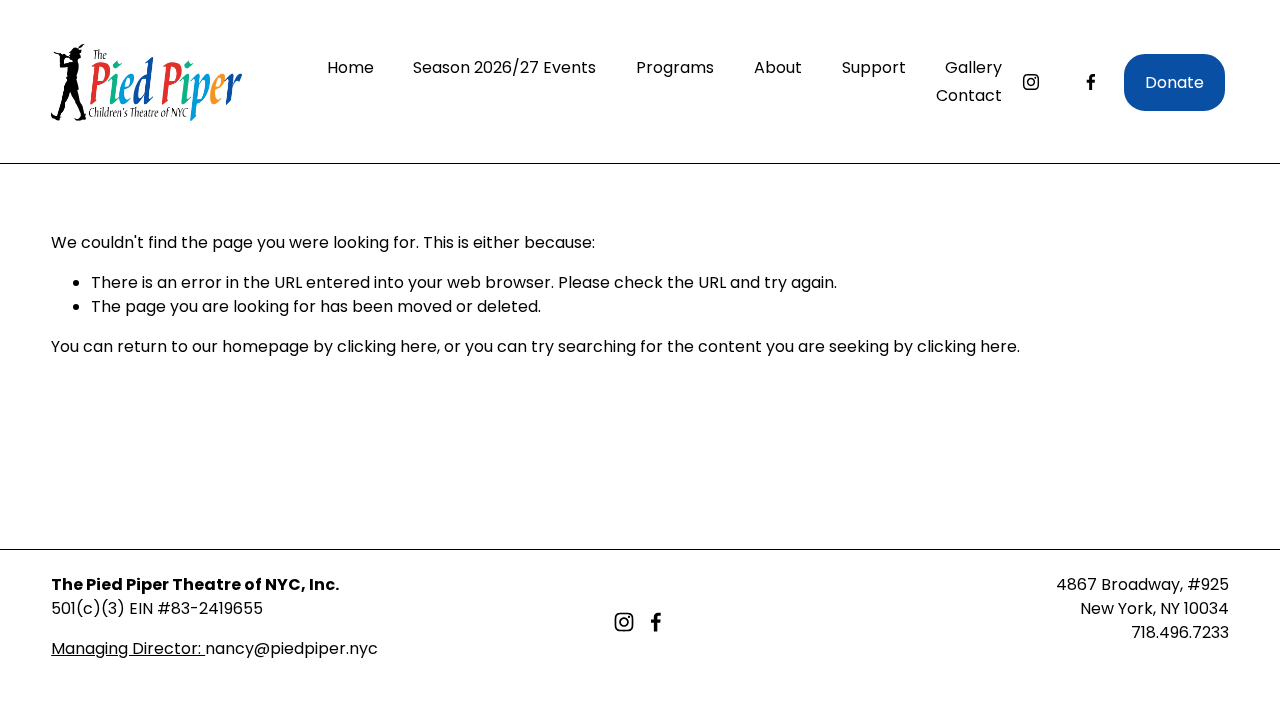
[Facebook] (1091, 82)
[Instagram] (1031, 82)
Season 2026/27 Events (504, 67)
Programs (675, 67)
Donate (1174, 82)
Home (350, 67)
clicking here (387, 346)
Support (874, 67)
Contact (969, 95)
